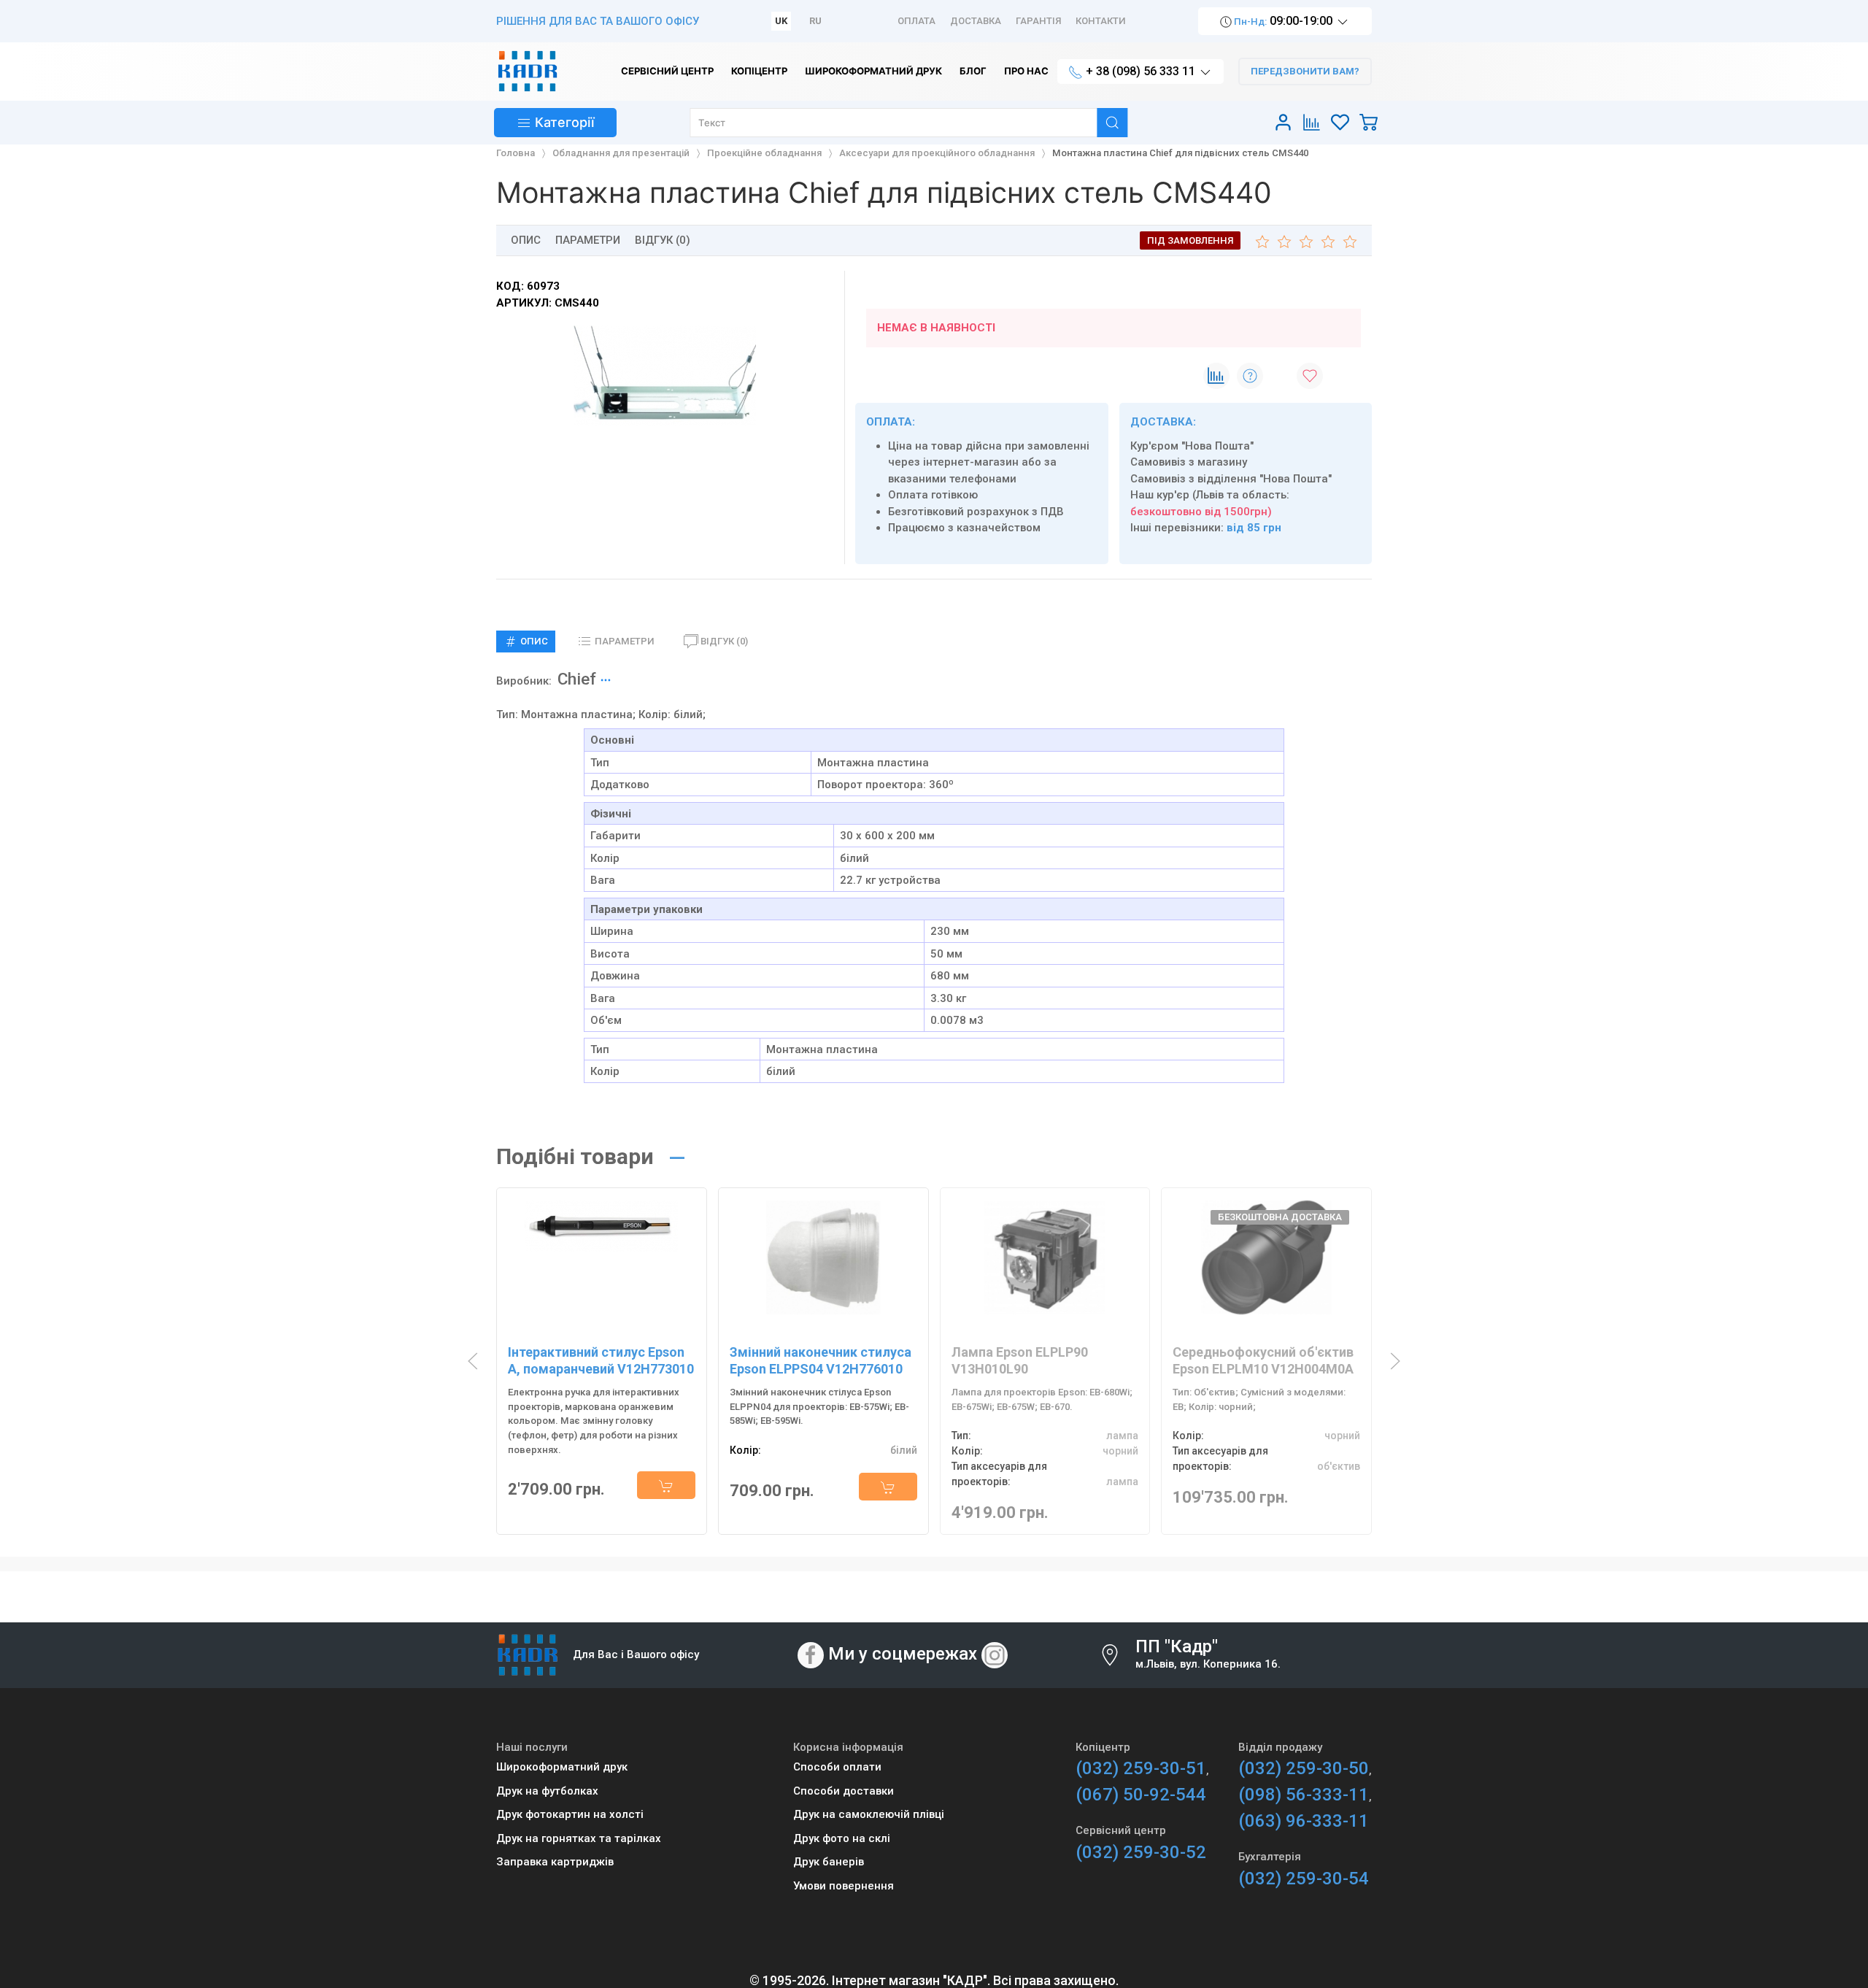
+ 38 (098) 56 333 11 (1141, 71)
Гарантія (1038, 21)
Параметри (588, 240)
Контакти (1101, 21)
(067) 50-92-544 (1141, 1795)
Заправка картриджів (555, 1862)
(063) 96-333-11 (1304, 1821)
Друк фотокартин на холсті (570, 1814)
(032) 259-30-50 (1304, 1768)
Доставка (976, 21)
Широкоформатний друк (562, 1767)
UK (781, 21)
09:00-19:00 (1284, 21)
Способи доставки (844, 1791)
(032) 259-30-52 (1141, 1852)
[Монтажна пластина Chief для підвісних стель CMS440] (665, 375)
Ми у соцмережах (903, 1654)
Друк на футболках (547, 1791)
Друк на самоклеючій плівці (869, 1814)
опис (526, 240)
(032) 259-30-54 (1304, 1879)
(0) (724, 641)
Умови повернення (844, 1886)
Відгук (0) (663, 240)
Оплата (916, 21)
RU (815, 21)
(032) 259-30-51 (1141, 1768)
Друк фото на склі (842, 1838)
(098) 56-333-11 (1304, 1795)
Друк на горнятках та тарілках (579, 1838)
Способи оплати (837, 1767)
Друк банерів (829, 1862)
